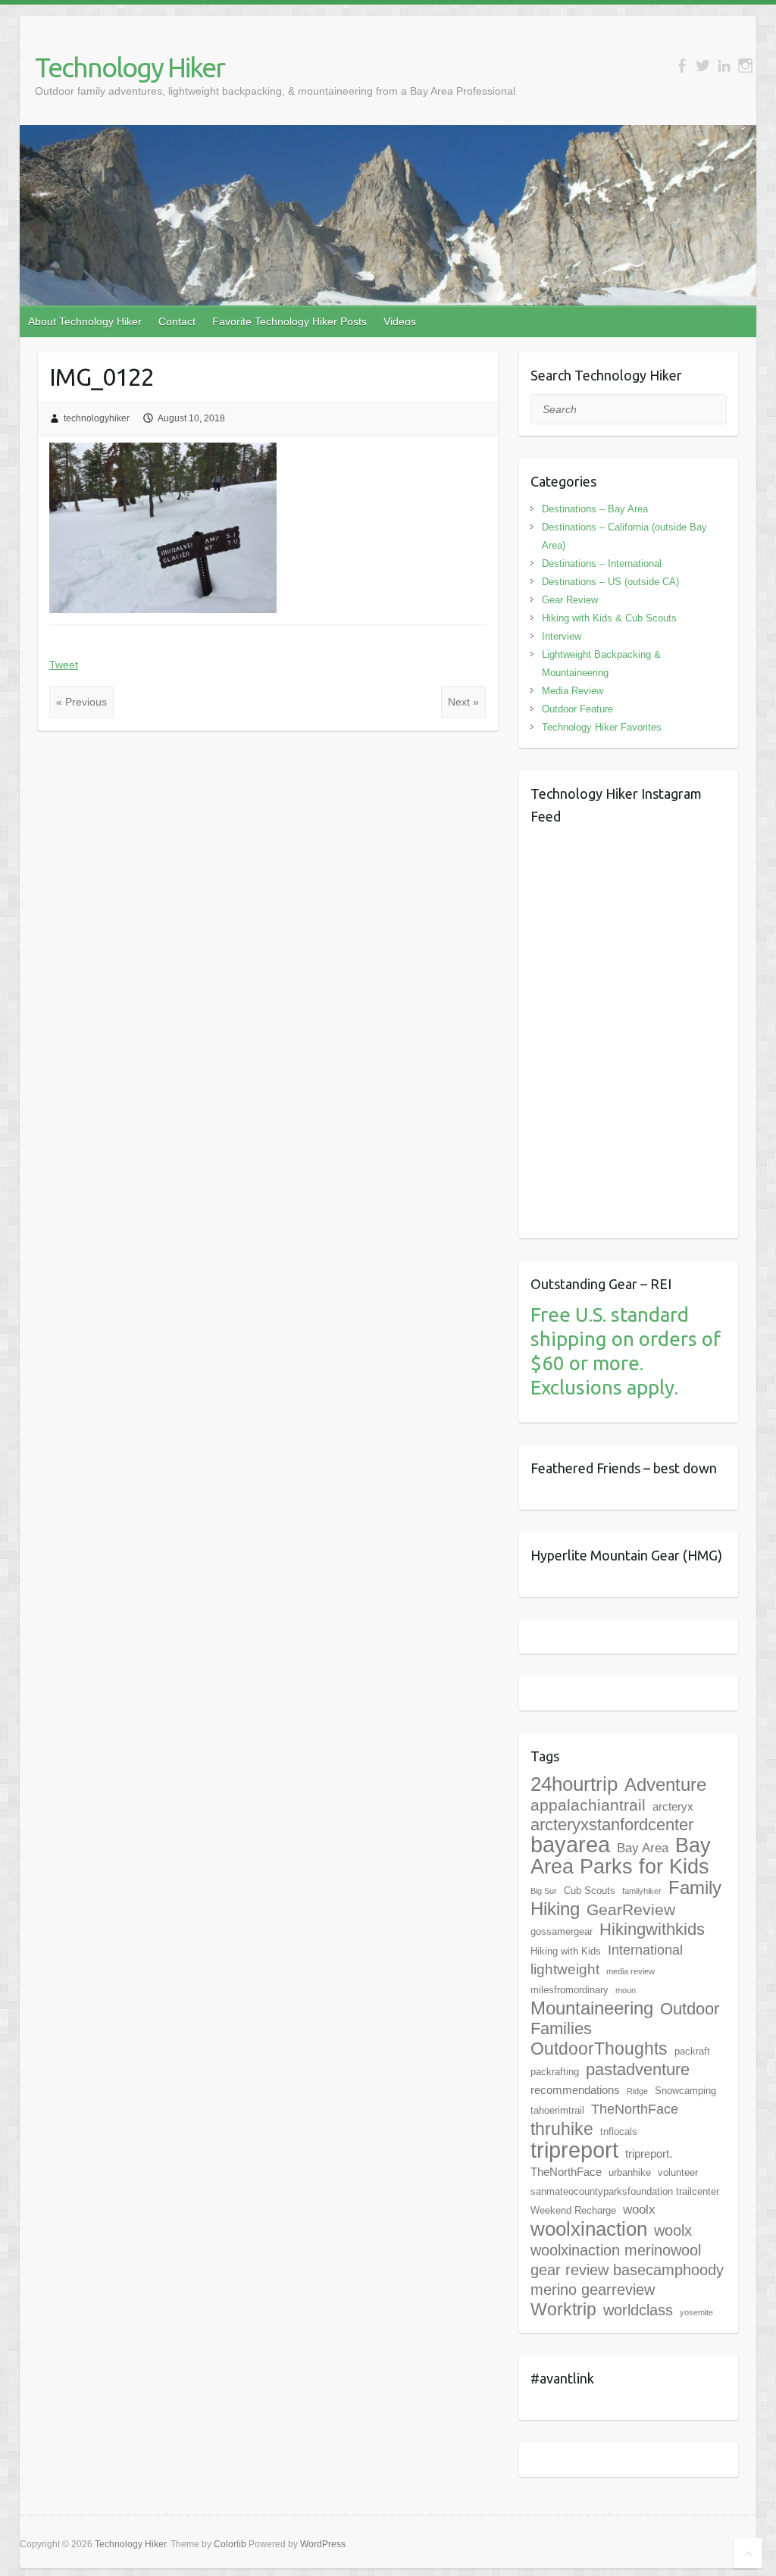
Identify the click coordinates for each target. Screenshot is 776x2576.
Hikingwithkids (652, 1929)
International (645, 1950)
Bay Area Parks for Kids (621, 1856)
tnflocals (619, 2132)
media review (630, 1971)
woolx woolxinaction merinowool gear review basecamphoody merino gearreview (627, 2260)
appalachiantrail (588, 1805)
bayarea (570, 1845)
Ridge (637, 2091)
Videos (400, 321)
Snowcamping (685, 2091)
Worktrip (563, 2309)
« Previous (81, 702)
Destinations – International (602, 563)
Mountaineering (592, 2008)
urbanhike (630, 2172)
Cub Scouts (590, 1891)
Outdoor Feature (577, 709)
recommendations (575, 2090)
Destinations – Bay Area (595, 509)
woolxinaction (589, 2229)
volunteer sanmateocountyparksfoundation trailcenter (625, 2182)
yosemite (696, 2312)
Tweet (64, 665)
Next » (463, 702)
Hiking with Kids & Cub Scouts (609, 618)
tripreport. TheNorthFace (601, 2163)
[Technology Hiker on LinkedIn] (724, 66)
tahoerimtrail (557, 2110)
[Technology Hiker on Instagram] (745, 66)
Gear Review (570, 600)
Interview (562, 636)
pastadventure (638, 2069)
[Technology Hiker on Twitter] (703, 66)
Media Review (573, 691)
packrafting (555, 2072)
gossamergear (562, 1931)
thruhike (562, 2129)
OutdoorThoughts (599, 2049)
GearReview (631, 1909)
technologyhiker (97, 418)
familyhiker (642, 1891)
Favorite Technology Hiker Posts (289, 321)
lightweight (565, 1969)
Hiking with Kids (566, 1951)
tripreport (574, 2150)
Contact (177, 321)
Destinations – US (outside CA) (610, 582)
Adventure (665, 1784)
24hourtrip (574, 1784)
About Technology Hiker (85, 321)
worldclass (638, 2310)
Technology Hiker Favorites (602, 727)
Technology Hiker (130, 67)
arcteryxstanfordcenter (612, 1825)
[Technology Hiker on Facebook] (682, 66)
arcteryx (673, 1806)
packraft (692, 2051)
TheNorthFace (635, 2109)
